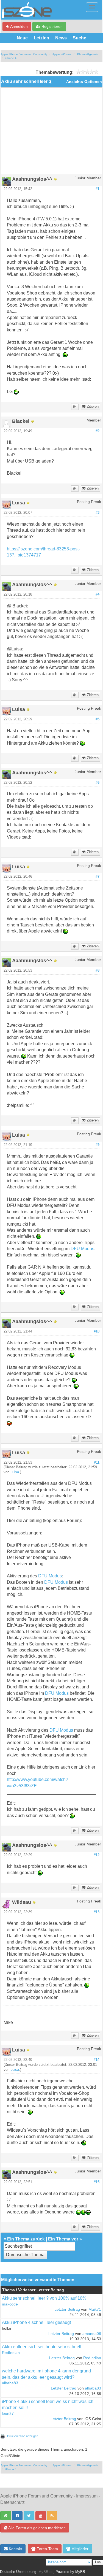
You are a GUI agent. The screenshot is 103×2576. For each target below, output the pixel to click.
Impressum (87, 2496)
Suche (80, 38)
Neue (22, 38)
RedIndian (11, 2353)
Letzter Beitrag (67, 2309)
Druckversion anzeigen (23, 2436)
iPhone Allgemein (88, 54)
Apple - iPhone (62, 54)
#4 (98, 594)
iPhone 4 (11, 58)
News (61, 38)
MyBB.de (46, 2572)
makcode (10, 2304)
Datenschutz (12, 2502)
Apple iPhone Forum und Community (24, 54)
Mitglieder (79, 2549)
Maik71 (95, 2309)
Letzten (41, 38)
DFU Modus (82, 1249)
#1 (98, 189)
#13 (97, 1912)
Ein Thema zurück (26, 2239)
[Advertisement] (51, 133)
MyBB (80, 2572)
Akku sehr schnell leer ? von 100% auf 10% (44, 2298)
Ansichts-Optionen (84, 82)
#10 (97, 1331)
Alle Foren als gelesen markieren (37, 2528)
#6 (98, 783)
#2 (98, 431)
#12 (97, 1855)
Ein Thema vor (63, 2239)
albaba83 (10, 2383)
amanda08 (92, 2334)
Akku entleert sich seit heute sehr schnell (42, 2347)
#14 (97, 2060)
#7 (98, 877)
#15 (97, 2182)
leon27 (8, 2414)
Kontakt (15, 2549)
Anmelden (19, 26)
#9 (98, 1145)
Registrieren (51, 26)
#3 (98, 513)
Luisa (15, 1472)
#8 (98, 971)
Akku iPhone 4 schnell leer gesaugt (36, 2322)
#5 (98, 719)
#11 (97, 1463)
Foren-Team (47, 2549)
